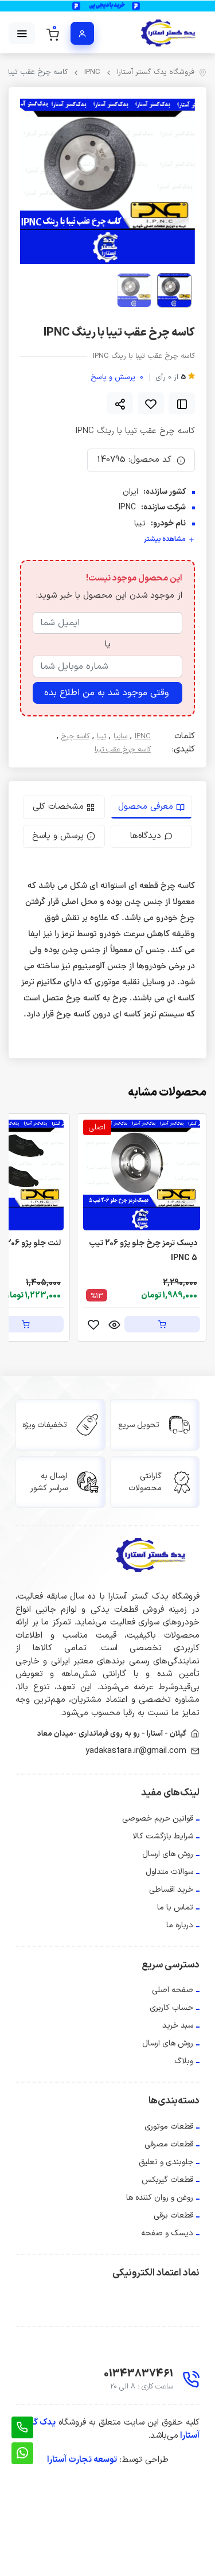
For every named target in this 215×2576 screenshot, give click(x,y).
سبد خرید (178, 2026)
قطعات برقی (173, 2215)
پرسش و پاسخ (117, 378)
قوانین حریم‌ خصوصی (158, 1819)
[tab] (152, 807)
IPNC (92, 73)
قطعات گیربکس (167, 2180)
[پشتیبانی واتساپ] (22, 2453)
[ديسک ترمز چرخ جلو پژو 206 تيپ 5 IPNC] (142, 1175)
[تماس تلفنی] (22, 2427)
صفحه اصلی (173, 1990)
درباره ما (180, 1925)
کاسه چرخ (75, 737)
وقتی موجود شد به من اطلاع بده (106, 693)
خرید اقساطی (171, 1890)
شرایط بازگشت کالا (163, 1836)
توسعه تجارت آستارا (82, 2460)
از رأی (171, 378)
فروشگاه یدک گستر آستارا (156, 73)
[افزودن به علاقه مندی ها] (151, 403)
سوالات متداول (169, 1872)
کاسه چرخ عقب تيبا (123, 750)
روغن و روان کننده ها (160, 2198)
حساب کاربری (171, 2008)
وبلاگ (184, 2061)
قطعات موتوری (169, 2127)
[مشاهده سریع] (114, 1324)
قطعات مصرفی (169, 2144)
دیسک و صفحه (167, 2233)
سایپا (120, 737)
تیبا (101, 737)
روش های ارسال (168, 1854)
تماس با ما (175, 1907)
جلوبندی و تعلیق (166, 2162)
